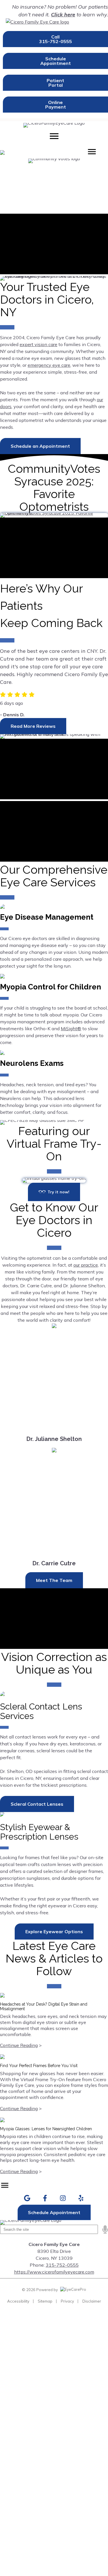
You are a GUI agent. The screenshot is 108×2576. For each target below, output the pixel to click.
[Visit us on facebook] (45, 2198)
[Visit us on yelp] (81, 2198)
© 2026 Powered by (40, 2290)
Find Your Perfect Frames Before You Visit (39, 2066)
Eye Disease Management (47, 917)
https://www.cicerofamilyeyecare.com (54, 2272)
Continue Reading (19, 2045)
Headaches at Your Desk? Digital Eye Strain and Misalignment (44, 2006)
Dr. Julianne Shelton (54, 1439)
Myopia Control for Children (51, 987)
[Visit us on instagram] (63, 2198)
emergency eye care (49, 365)
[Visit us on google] (27, 2198)
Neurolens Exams (32, 1063)
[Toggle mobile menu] (54, 136)
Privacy (67, 2301)
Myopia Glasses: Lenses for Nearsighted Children (46, 2129)
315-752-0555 (62, 2265)
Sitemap (45, 2301)
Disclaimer (92, 2301)
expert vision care (38, 344)
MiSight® (71, 1029)
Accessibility (18, 2301)
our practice (86, 1265)
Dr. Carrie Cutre (54, 1563)
